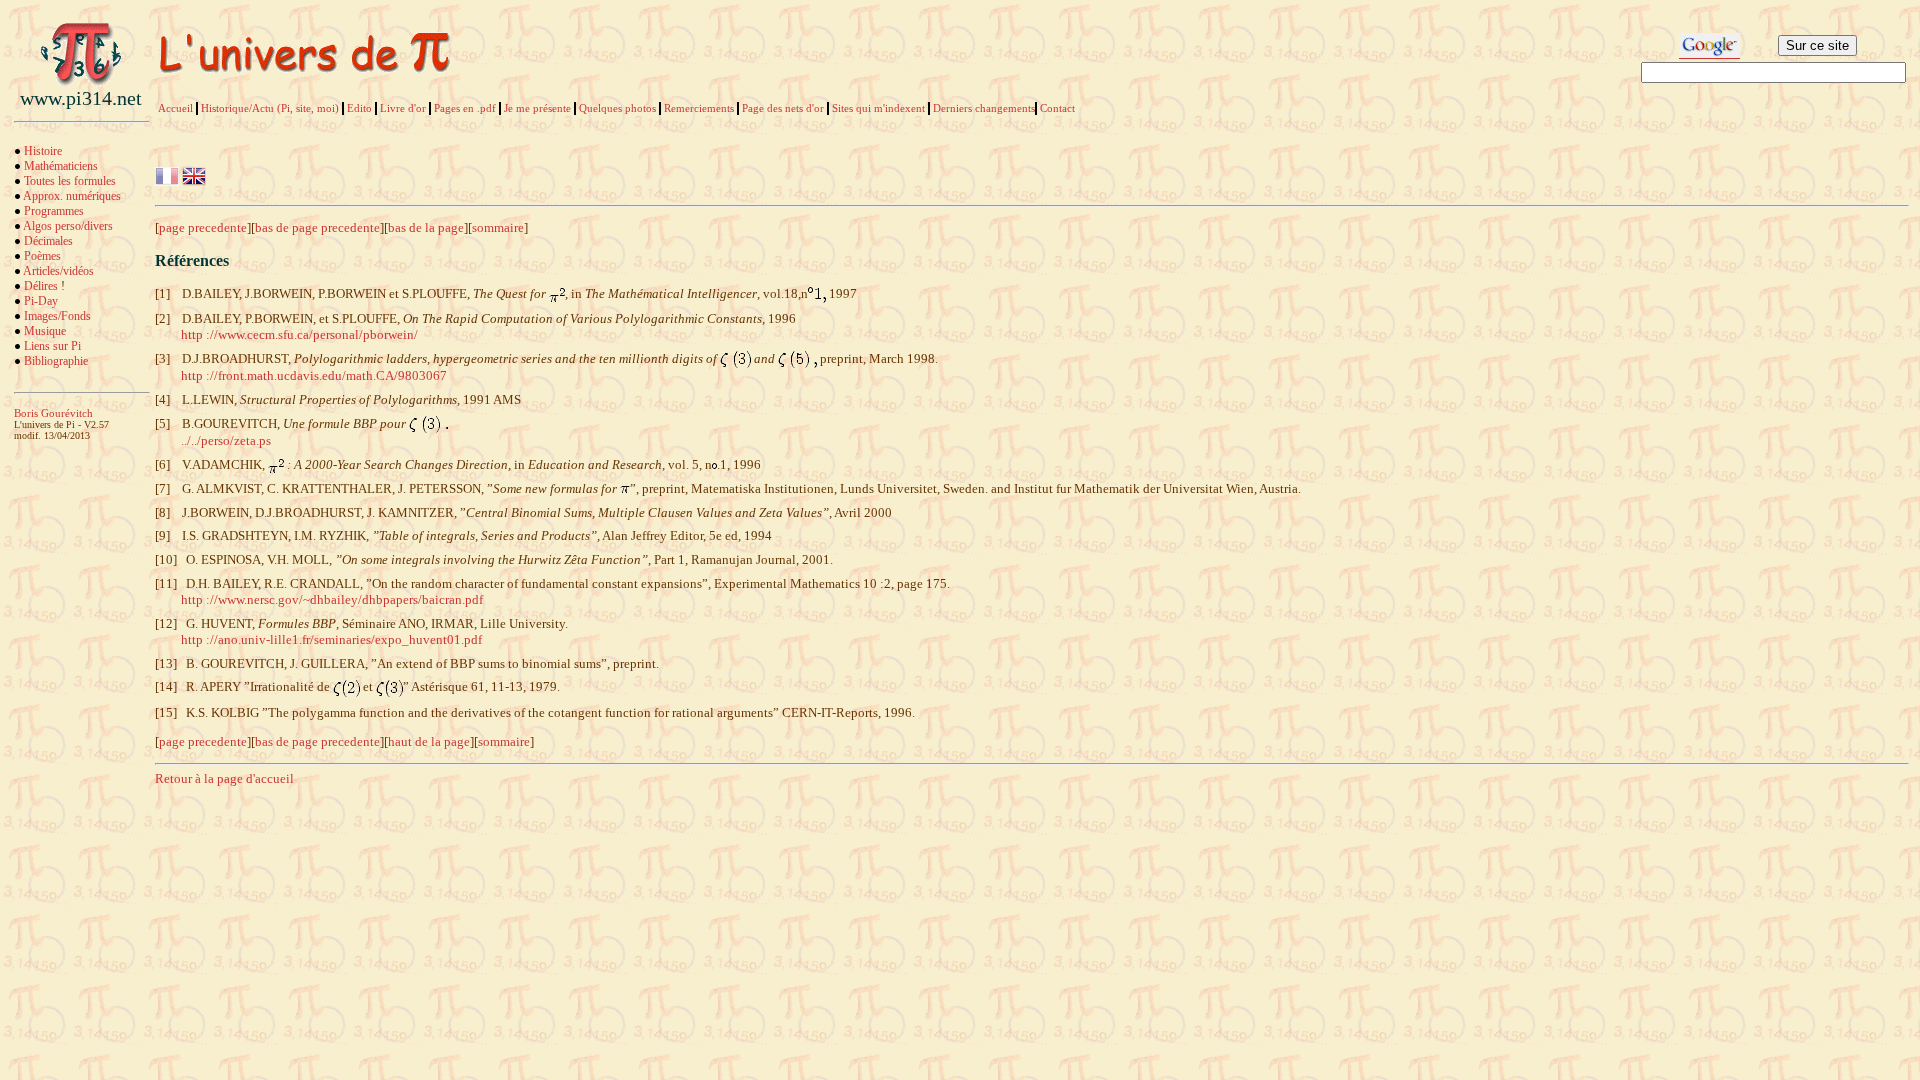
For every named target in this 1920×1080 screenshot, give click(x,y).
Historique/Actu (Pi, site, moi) (270, 108)
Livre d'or (403, 108)
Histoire (43, 151)
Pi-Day (41, 301)
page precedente (203, 227)
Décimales (48, 241)
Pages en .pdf (465, 108)
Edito (359, 108)
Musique (45, 331)
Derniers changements (984, 108)
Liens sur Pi (52, 346)
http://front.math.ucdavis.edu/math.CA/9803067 (314, 375)
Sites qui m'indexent (878, 108)
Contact (1057, 108)
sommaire (498, 227)
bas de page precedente (317, 227)
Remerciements (699, 108)
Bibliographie (56, 361)
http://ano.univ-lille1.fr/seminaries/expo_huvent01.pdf (331, 639)
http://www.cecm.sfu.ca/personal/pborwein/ (299, 334)
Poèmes (42, 256)
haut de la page (429, 741)
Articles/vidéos (58, 271)
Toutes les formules (70, 181)
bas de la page (426, 227)
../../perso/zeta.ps (226, 440)
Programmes (54, 211)
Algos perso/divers (68, 226)
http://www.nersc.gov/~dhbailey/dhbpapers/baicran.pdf (332, 599)
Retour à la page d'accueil (224, 778)
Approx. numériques (72, 196)
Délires (41, 286)
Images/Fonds (57, 316)
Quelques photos (617, 108)
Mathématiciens (61, 166)
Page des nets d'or (783, 108)
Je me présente (537, 108)
